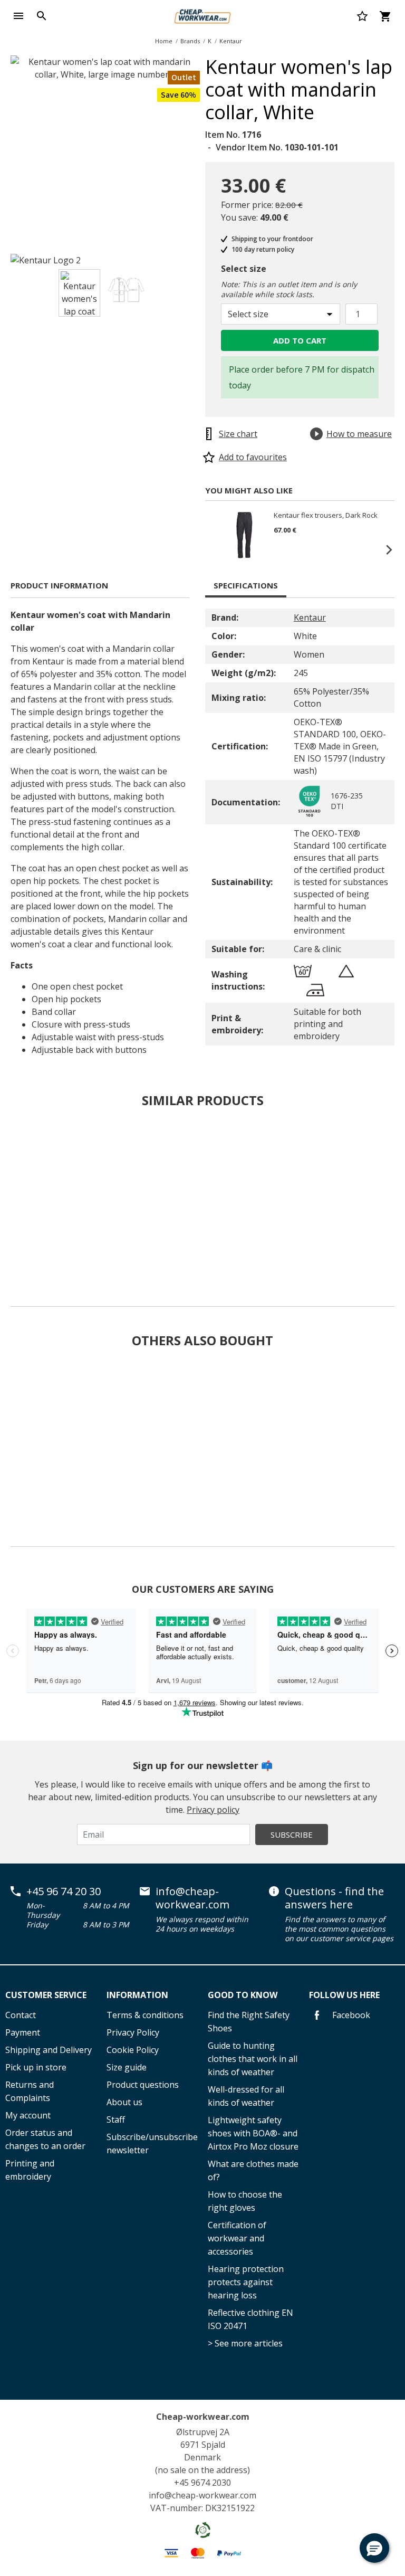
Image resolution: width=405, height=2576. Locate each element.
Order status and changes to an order (45, 2139)
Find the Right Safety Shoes (249, 2022)
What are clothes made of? (253, 2170)
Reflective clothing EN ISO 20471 (250, 2319)
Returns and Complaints (30, 2091)
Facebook (350, 2015)
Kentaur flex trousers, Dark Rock (326, 516)
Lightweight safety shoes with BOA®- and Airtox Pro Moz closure (253, 2133)
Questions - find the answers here (334, 1898)
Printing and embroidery (30, 2170)
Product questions (143, 2085)
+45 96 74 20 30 (64, 1891)
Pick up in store (36, 2067)
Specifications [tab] (246, 585)
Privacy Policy (133, 2032)
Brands (190, 41)
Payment (23, 2032)
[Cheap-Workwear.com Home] (202, 15)
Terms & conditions (145, 2015)
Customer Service (46, 1995)
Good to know (243, 1995)
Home (164, 41)
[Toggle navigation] (18, 16)
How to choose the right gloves (245, 2201)
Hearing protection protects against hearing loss (246, 2282)
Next (208, 152)
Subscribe (292, 1834)
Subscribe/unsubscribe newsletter (152, 2144)
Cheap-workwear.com (203, 2417)
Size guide (127, 2067)
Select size (244, 269)
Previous (216, 549)
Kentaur (231, 41)
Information (137, 1995)
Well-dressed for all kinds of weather (246, 2096)
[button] (374, 2548)
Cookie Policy (133, 2050)
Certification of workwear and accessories (237, 2238)
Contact (21, 2015)
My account (28, 2115)
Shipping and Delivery (49, 2050)
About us (124, 2102)
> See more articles (245, 2343)
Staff (116, 2119)
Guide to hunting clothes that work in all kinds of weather (253, 2059)
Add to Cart (300, 340)
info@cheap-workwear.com (192, 1898)
